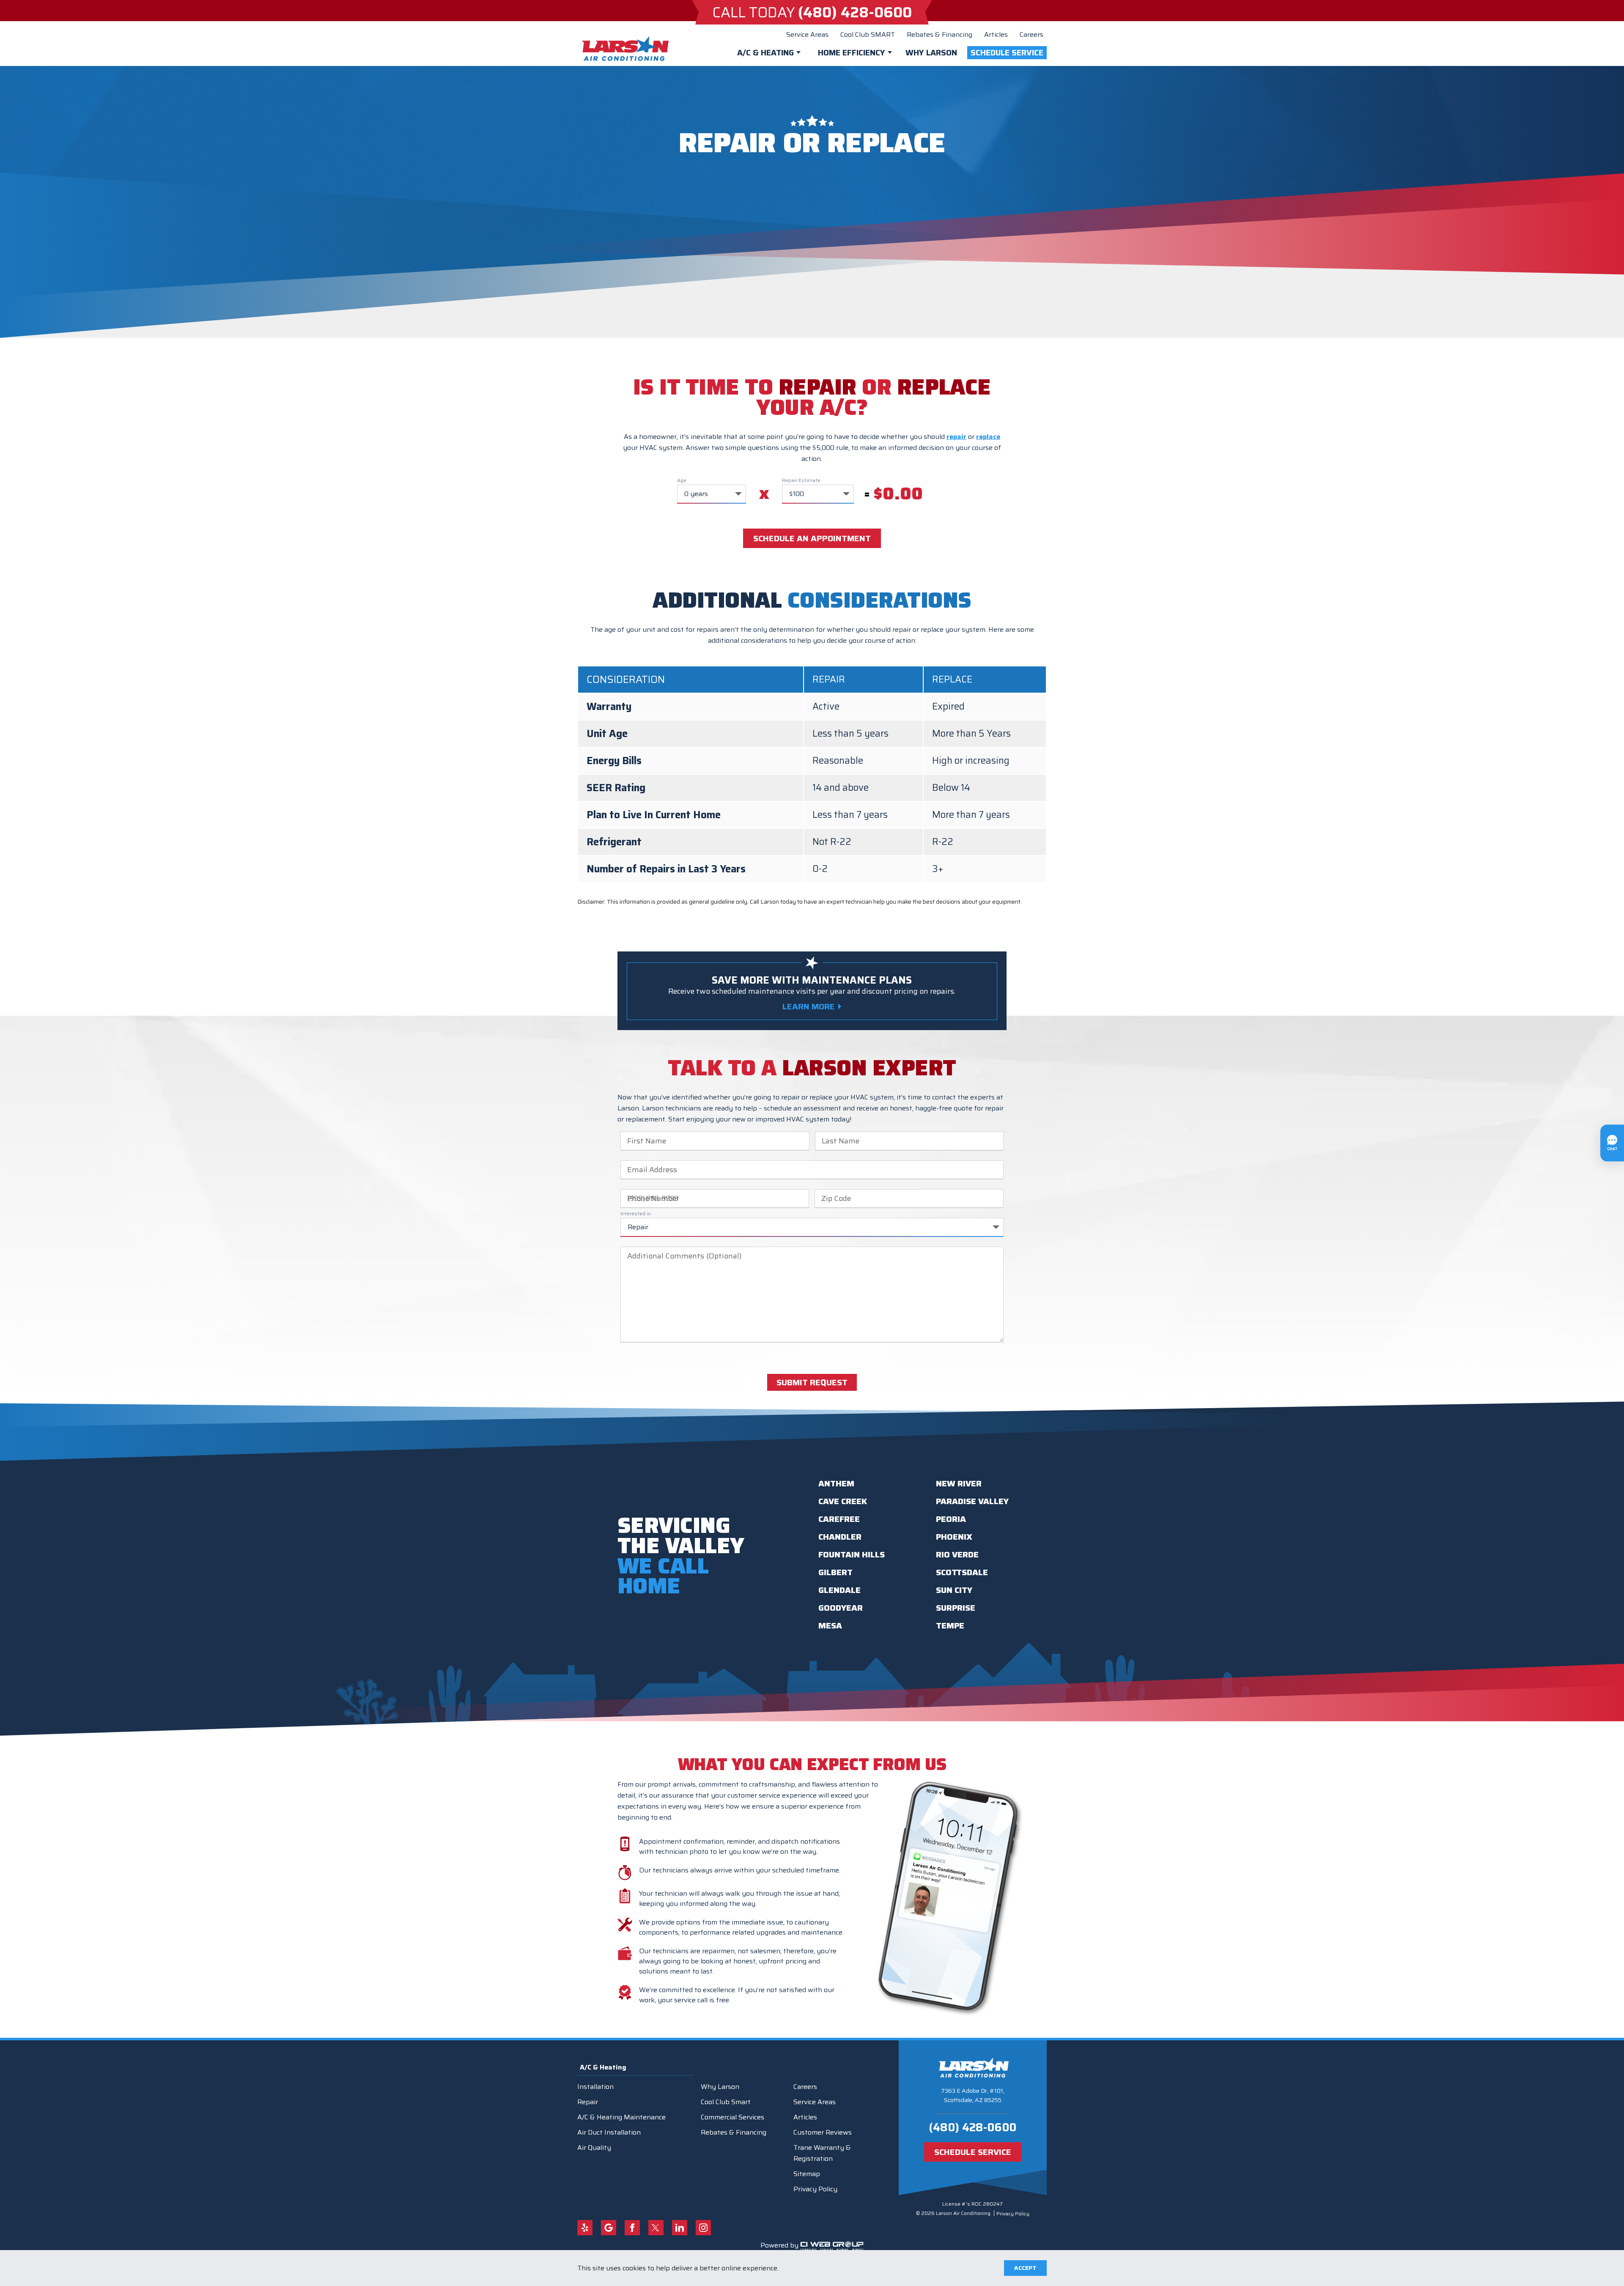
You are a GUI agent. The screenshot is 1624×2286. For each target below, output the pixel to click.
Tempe (950, 1625)
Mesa (830, 1625)
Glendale (839, 1590)
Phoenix (954, 1537)
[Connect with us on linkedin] (680, 2228)
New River (959, 1483)
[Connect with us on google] (609, 2228)
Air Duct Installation (609, 2132)
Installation (595, 2087)
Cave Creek (843, 1501)
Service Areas (807, 34)
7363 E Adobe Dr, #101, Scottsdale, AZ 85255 (973, 2095)
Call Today (812, 12)
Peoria (951, 1519)
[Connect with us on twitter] (656, 2228)
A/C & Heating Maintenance (621, 2117)
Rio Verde (957, 1554)
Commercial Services (732, 2117)
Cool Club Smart (726, 2102)
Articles (996, 34)
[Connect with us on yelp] (585, 2228)
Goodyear (841, 1608)
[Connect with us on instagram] (703, 2228)
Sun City (954, 1590)
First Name (647, 1141)
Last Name (841, 1141)
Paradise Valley (972, 1501)
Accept (1025, 2268)
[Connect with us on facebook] (632, 2228)
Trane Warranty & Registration (822, 2153)
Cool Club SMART (868, 34)
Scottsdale (962, 1572)
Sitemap (807, 2174)
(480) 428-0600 (972, 2127)
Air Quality (594, 2148)
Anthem (836, 1483)
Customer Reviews (823, 2132)
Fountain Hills (852, 1554)
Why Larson (931, 52)
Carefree (839, 1519)
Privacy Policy (815, 2189)
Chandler (840, 1537)
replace (988, 437)
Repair (588, 2102)
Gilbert (835, 1572)
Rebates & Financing (940, 34)
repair (956, 437)
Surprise (956, 1608)
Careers (1031, 34)
